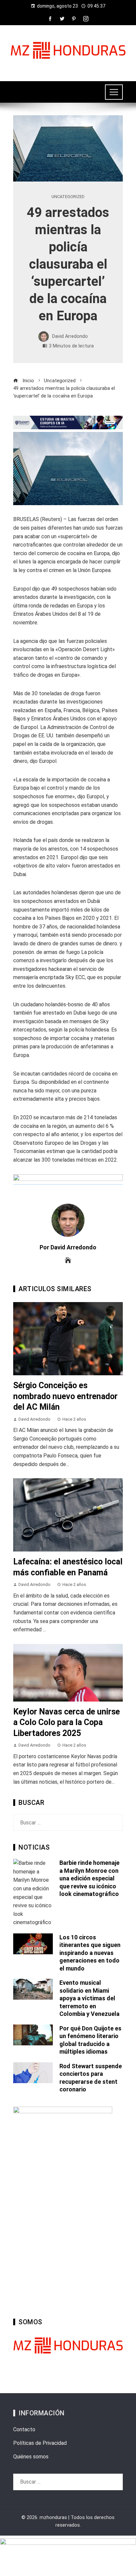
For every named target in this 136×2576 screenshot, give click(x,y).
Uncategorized (68, 197)
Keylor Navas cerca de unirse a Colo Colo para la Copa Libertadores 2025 (67, 1722)
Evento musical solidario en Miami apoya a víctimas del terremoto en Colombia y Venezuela (89, 1998)
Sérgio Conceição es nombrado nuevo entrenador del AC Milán (65, 1396)
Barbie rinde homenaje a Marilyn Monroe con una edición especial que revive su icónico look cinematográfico (89, 1878)
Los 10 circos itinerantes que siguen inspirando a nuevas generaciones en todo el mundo (90, 1953)
